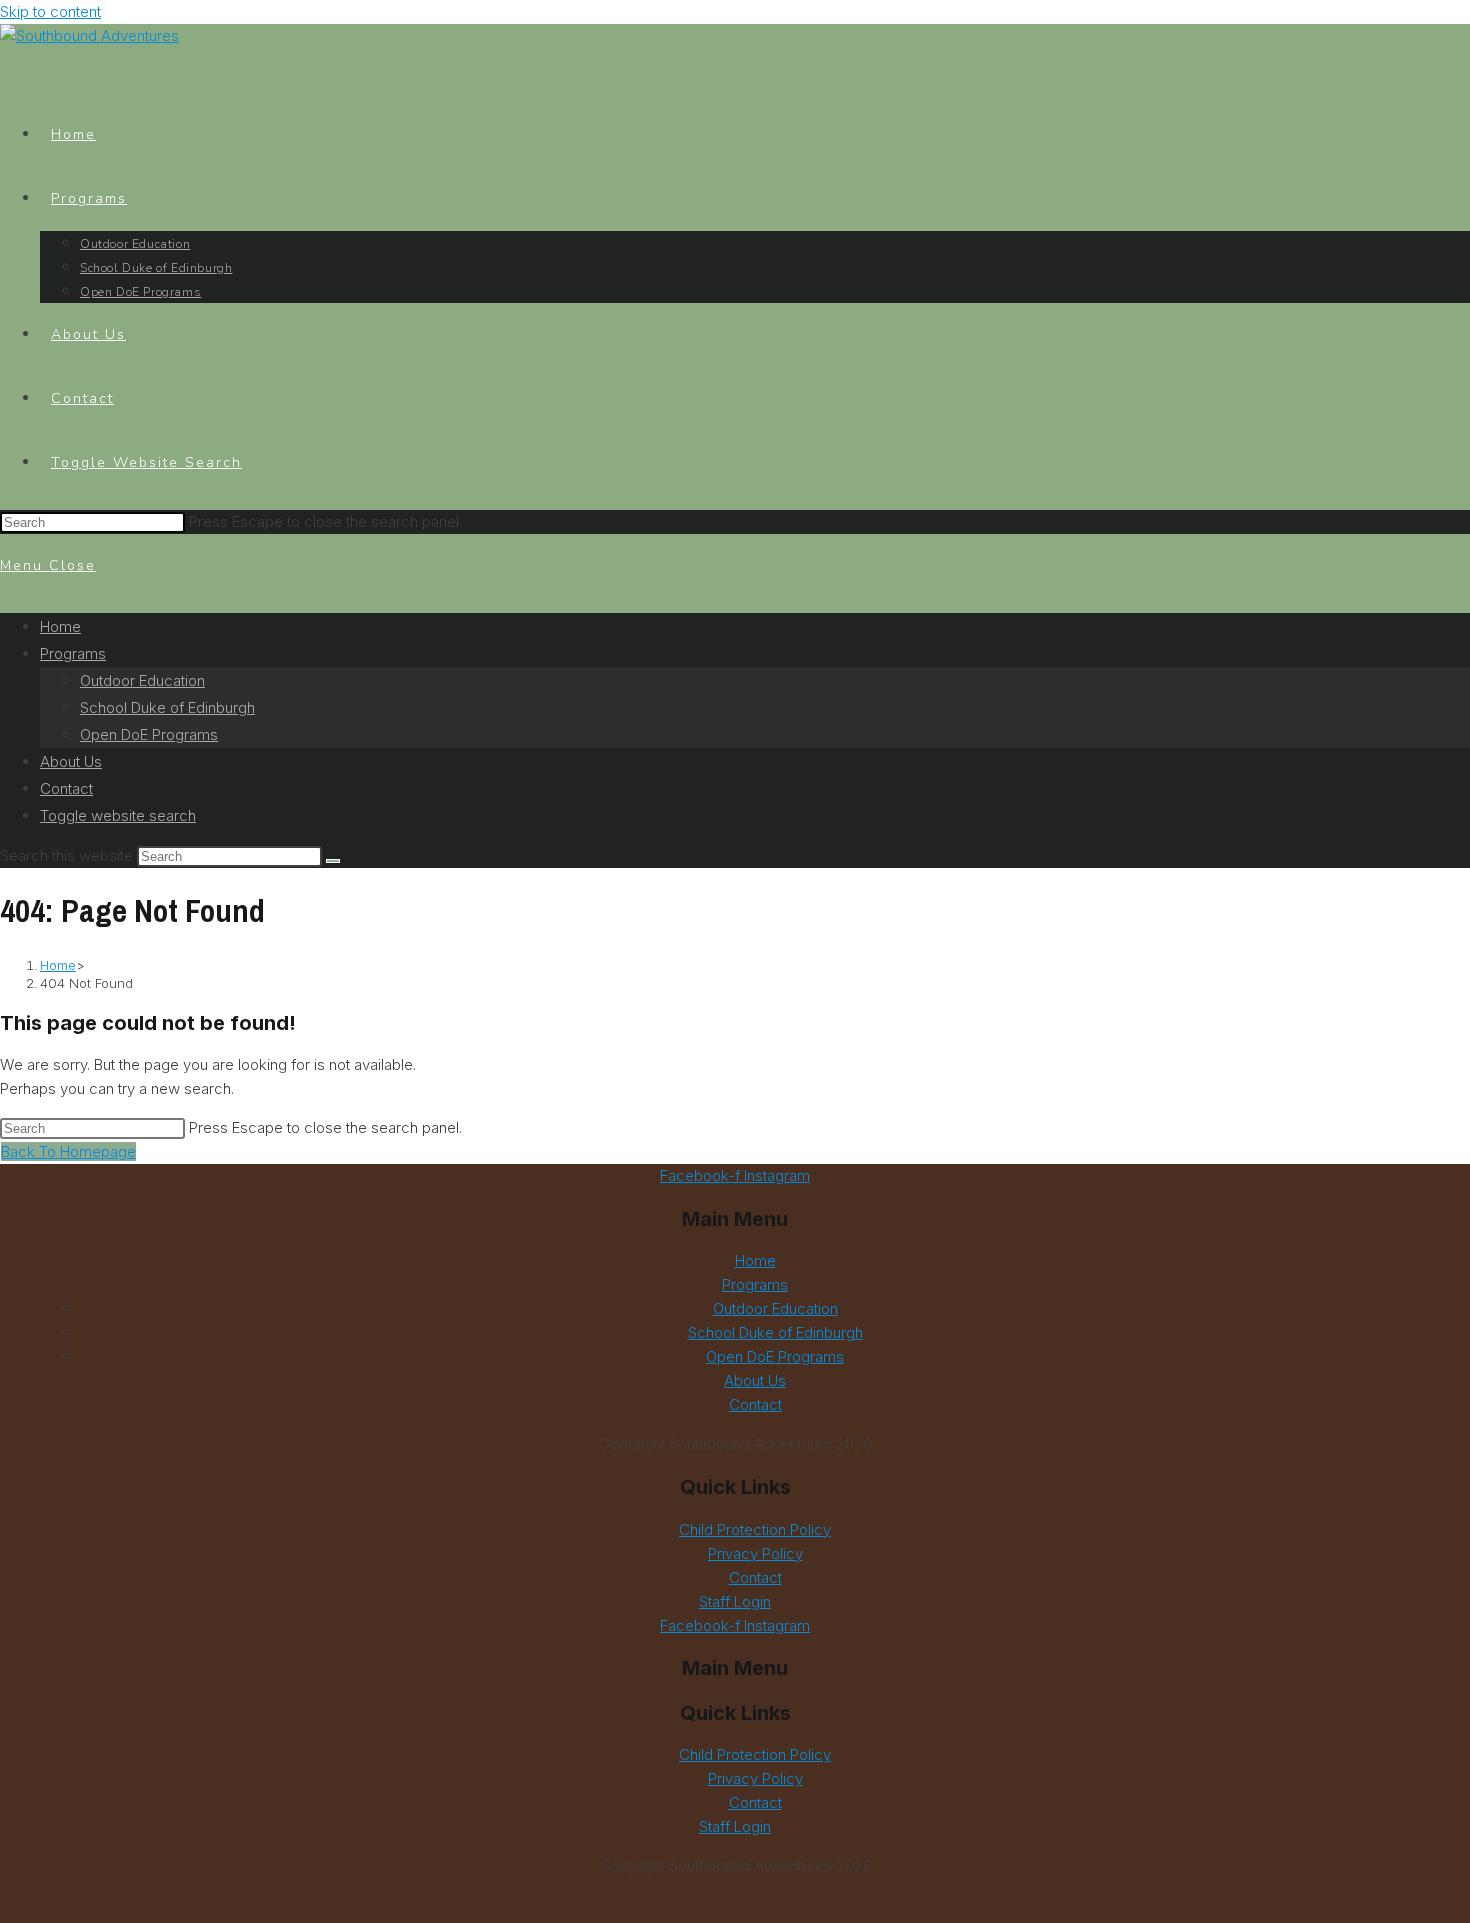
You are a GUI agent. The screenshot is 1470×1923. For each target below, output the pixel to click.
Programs (73, 653)
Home (60, 626)
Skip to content (50, 11)
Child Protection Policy (755, 1529)
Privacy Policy (755, 1553)
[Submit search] (333, 861)
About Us (71, 761)
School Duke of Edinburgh (167, 707)
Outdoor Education (142, 680)
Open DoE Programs (149, 734)
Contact (66, 788)
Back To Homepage (68, 1151)
